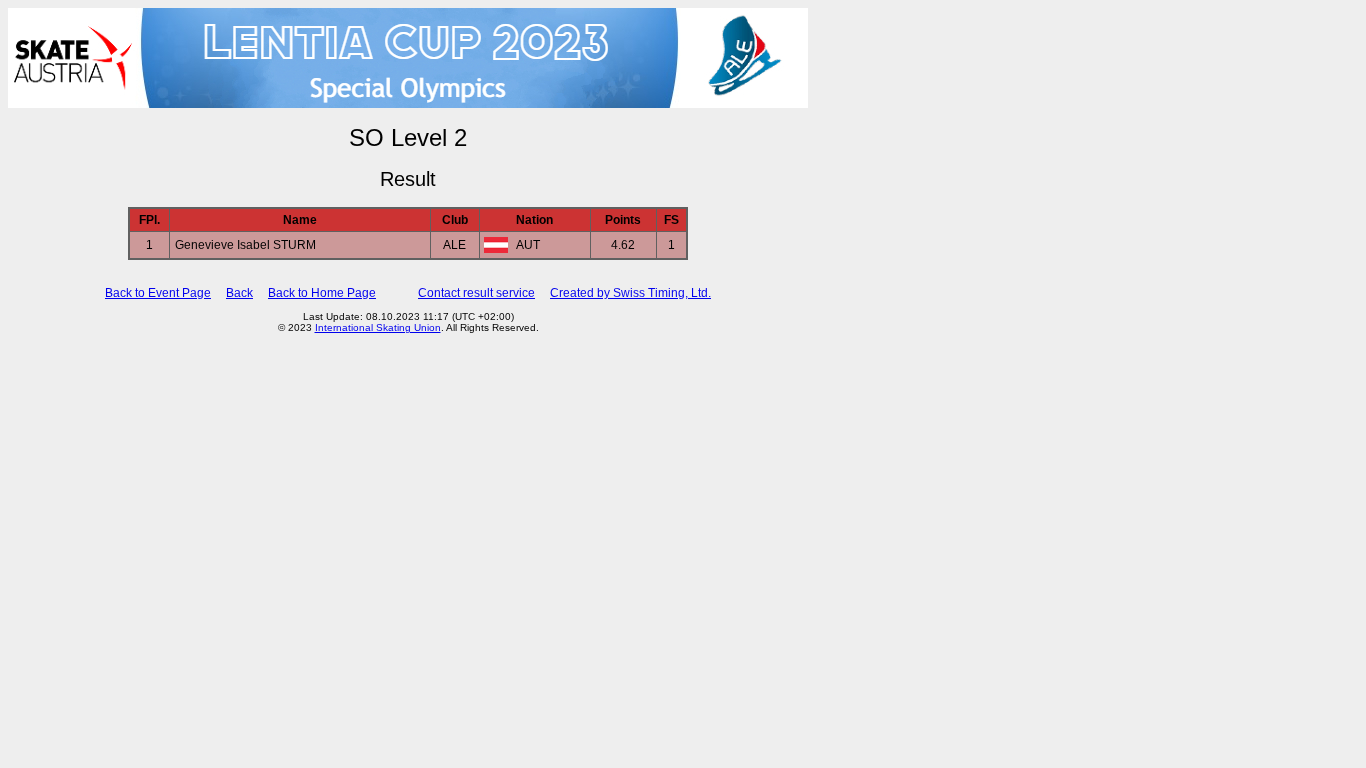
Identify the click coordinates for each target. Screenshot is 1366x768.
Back (239, 293)
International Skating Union (378, 327)
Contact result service (476, 293)
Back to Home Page (322, 293)
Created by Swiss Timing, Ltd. (630, 293)
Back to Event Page (158, 293)
